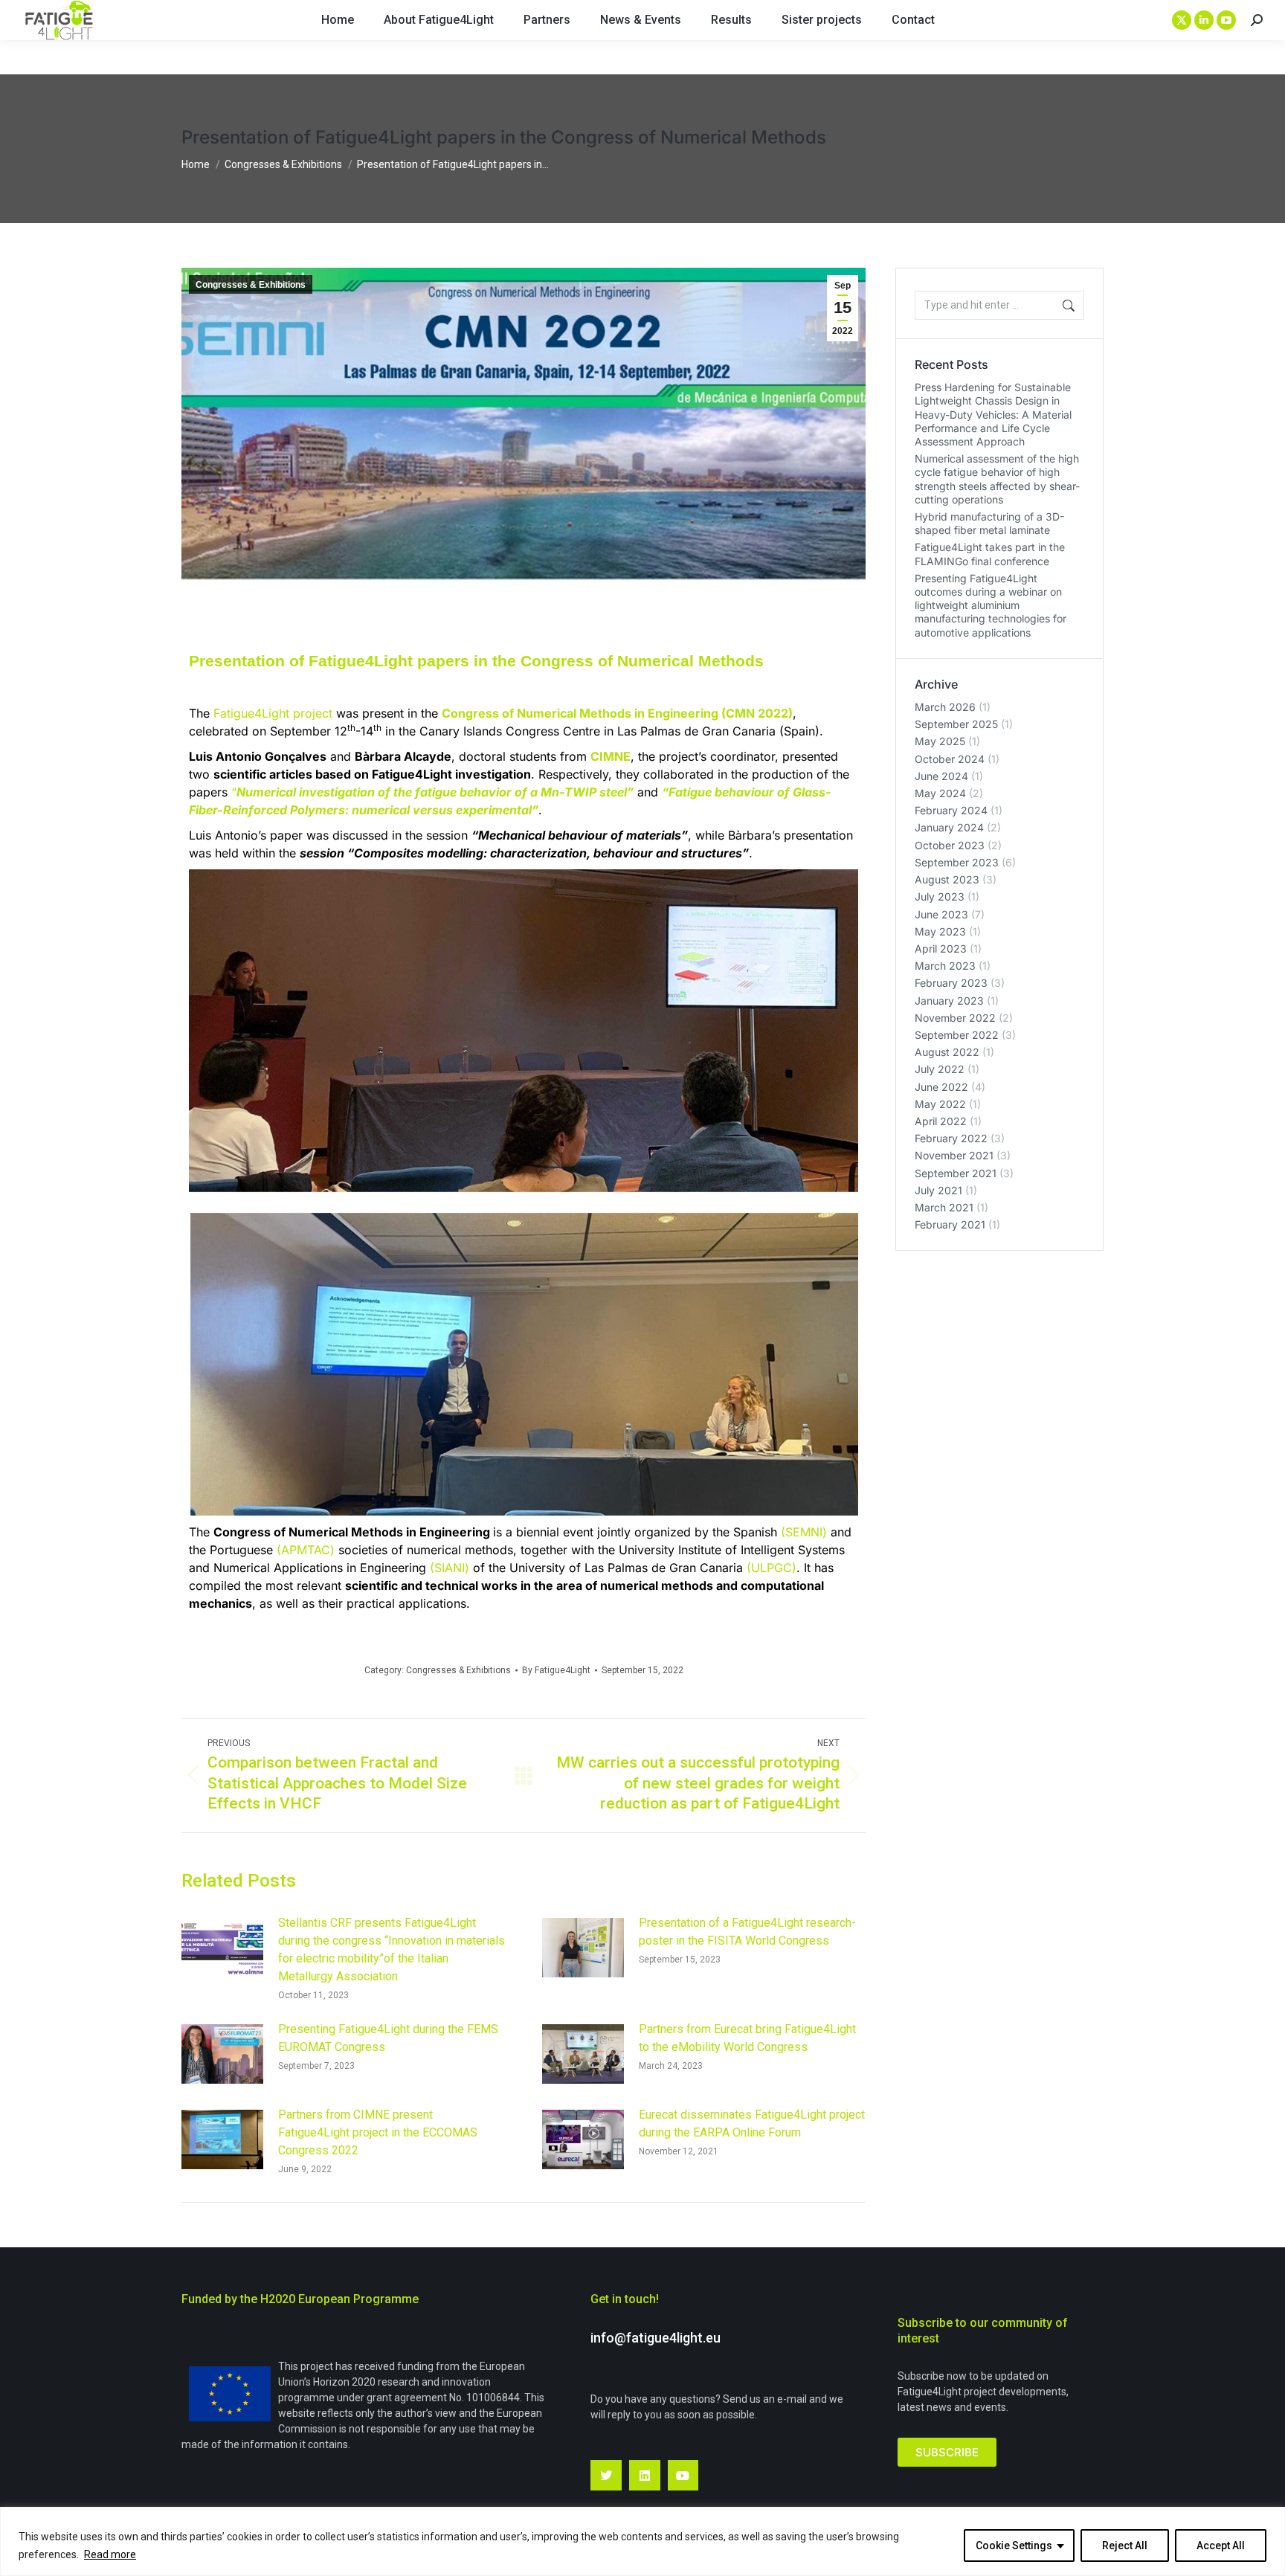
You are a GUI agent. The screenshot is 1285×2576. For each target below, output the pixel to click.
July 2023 (940, 896)
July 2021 (938, 1190)
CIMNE (611, 756)
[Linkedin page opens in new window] (1204, 20)
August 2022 (947, 1052)
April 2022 (941, 1121)
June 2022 (941, 1087)
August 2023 (947, 879)
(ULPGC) (772, 1568)
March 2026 (945, 707)
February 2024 (951, 810)
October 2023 (950, 845)
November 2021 (954, 1155)
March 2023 (945, 966)
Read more (110, 2554)
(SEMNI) (804, 1532)
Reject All (1125, 2546)
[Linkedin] (645, 2476)
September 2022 (957, 1035)
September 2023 (957, 862)
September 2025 (956, 724)
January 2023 (949, 1001)
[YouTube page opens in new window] (1226, 20)
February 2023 (951, 983)
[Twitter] (606, 2476)
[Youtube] (683, 2476)
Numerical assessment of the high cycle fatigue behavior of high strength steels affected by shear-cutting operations (997, 479)
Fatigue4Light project (273, 713)
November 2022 (955, 1018)
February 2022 (951, 1138)
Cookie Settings (1014, 2546)
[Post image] (222, 1948)
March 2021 (944, 1207)
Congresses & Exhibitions (251, 285)
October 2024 (950, 759)
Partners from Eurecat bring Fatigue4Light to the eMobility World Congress (747, 2038)
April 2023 (941, 949)
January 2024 (949, 827)
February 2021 (950, 1224)
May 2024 (940, 793)
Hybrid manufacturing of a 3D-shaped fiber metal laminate (989, 523)
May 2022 (940, 1104)
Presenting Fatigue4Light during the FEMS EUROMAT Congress (388, 2038)
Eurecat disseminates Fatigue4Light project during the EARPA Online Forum (752, 2123)
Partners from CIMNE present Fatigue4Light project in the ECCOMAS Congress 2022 (378, 2132)
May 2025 (940, 741)
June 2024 (941, 776)
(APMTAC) (306, 1550)
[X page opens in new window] (1182, 20)
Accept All (1221, 2546)
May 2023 (940, 931)
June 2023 (941, 914)
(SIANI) (450, 1568)
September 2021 (956, 1173)
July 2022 (940, 1069)
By (556, 1670)
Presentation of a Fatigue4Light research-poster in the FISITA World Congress (747, 1932)
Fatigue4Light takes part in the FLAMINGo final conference (990, 554)
